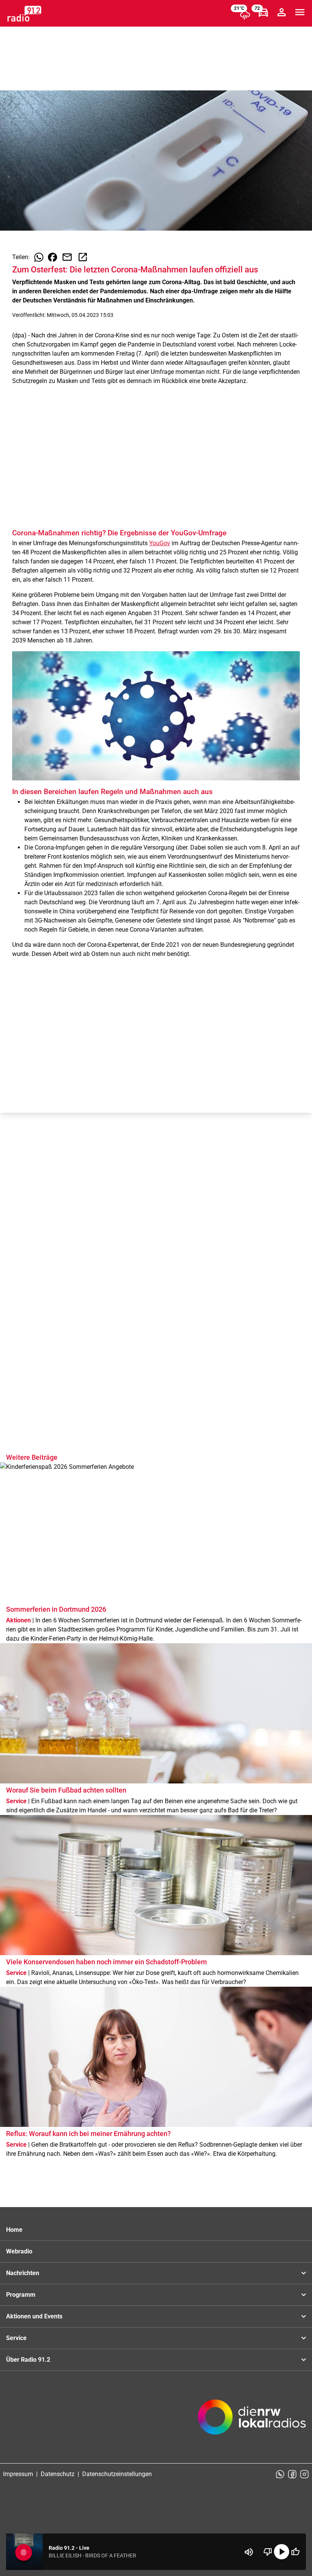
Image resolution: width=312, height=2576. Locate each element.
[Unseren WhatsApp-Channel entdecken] (280, 2474)
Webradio (19, 2251)
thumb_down (268, 2552)
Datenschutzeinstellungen (117, 2474)
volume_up (249, 2552)
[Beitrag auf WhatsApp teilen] (39, 257)
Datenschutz (58, 2474)
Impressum (18, 2474)
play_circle (282, 2552)
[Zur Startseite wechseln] (24, 14)
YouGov (160, 543)
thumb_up (295, 2552)
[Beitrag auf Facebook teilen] (53, 257)
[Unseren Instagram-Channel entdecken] (304, 2474)
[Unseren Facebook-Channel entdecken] (292, 2474)
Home (14, 2230)
